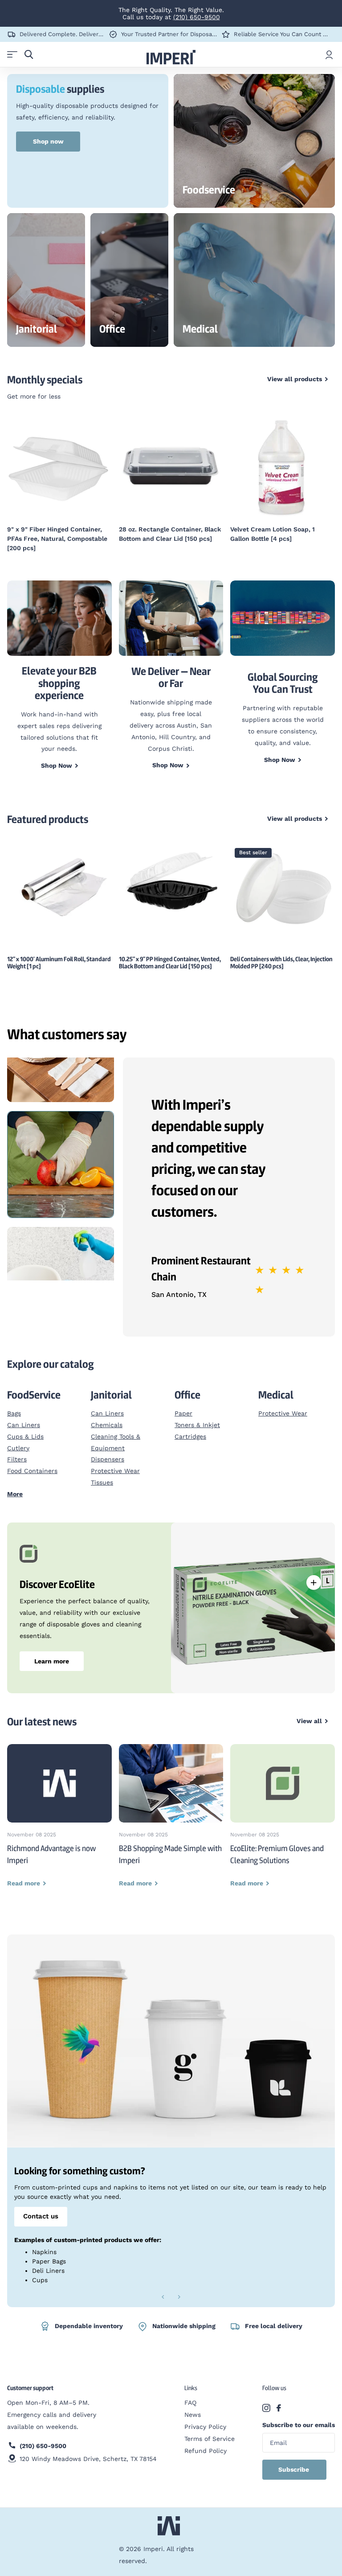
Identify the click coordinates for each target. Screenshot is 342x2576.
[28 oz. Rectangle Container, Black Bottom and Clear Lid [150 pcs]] (171, 467)
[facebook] (279, 2408)
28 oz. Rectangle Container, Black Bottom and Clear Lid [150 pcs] (170, 534)
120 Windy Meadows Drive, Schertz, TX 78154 (88, 2459)
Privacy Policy (205, 2427)
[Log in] (329, 54)
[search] (29, 55)
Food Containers (32, 1471)
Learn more (52, 1661)
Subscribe (295, 2469)
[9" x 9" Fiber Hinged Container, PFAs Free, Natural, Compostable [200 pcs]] (59, 467)
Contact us (41, 2216)
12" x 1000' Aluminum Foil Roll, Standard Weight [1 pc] (59, 963)
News (193, 2415)
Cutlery (18, 1448)
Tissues (102, 1482)
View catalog (12, 55)
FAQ (190, 2403)
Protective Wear (115, 1471)
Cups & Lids (25, 1436)
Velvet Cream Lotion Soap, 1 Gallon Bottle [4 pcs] (273, 534)
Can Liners (24, 1425)
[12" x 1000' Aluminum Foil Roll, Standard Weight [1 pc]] (59, 885)
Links (191, 2388)
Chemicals (107, 1425)
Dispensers (108, 1459)
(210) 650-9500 (197, 17)
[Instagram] (266, 2408)
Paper (183, 1413)
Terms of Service (210, 2439)
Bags (14, 1413)
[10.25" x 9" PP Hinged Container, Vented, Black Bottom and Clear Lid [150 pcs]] (171, 883)
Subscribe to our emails (299, 2425)
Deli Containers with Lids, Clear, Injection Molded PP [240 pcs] (281, 963)
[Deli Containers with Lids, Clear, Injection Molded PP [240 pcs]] (283, 887)
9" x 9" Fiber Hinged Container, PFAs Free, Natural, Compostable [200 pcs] (57, 539)
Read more (313, 1582)
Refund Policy (206, 2451)
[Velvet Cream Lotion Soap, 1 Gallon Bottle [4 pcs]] (283, 467)
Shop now (48, 141)
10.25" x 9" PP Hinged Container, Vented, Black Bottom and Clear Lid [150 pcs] (170, 963)
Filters (17, 1459)
